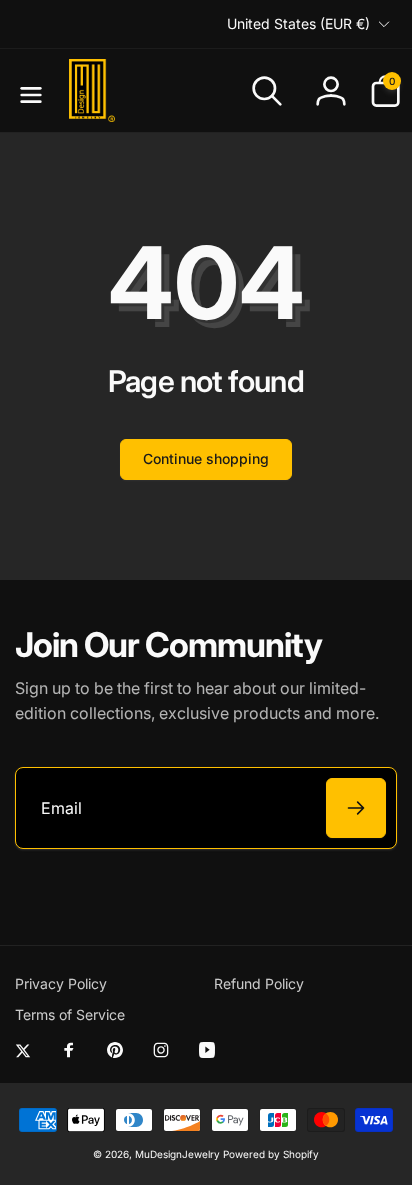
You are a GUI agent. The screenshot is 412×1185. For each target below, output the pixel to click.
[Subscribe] (356, 808)
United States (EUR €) (298, 23)
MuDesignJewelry (177, 1154)
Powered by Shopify (271, 1154)
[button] (27, 91)
